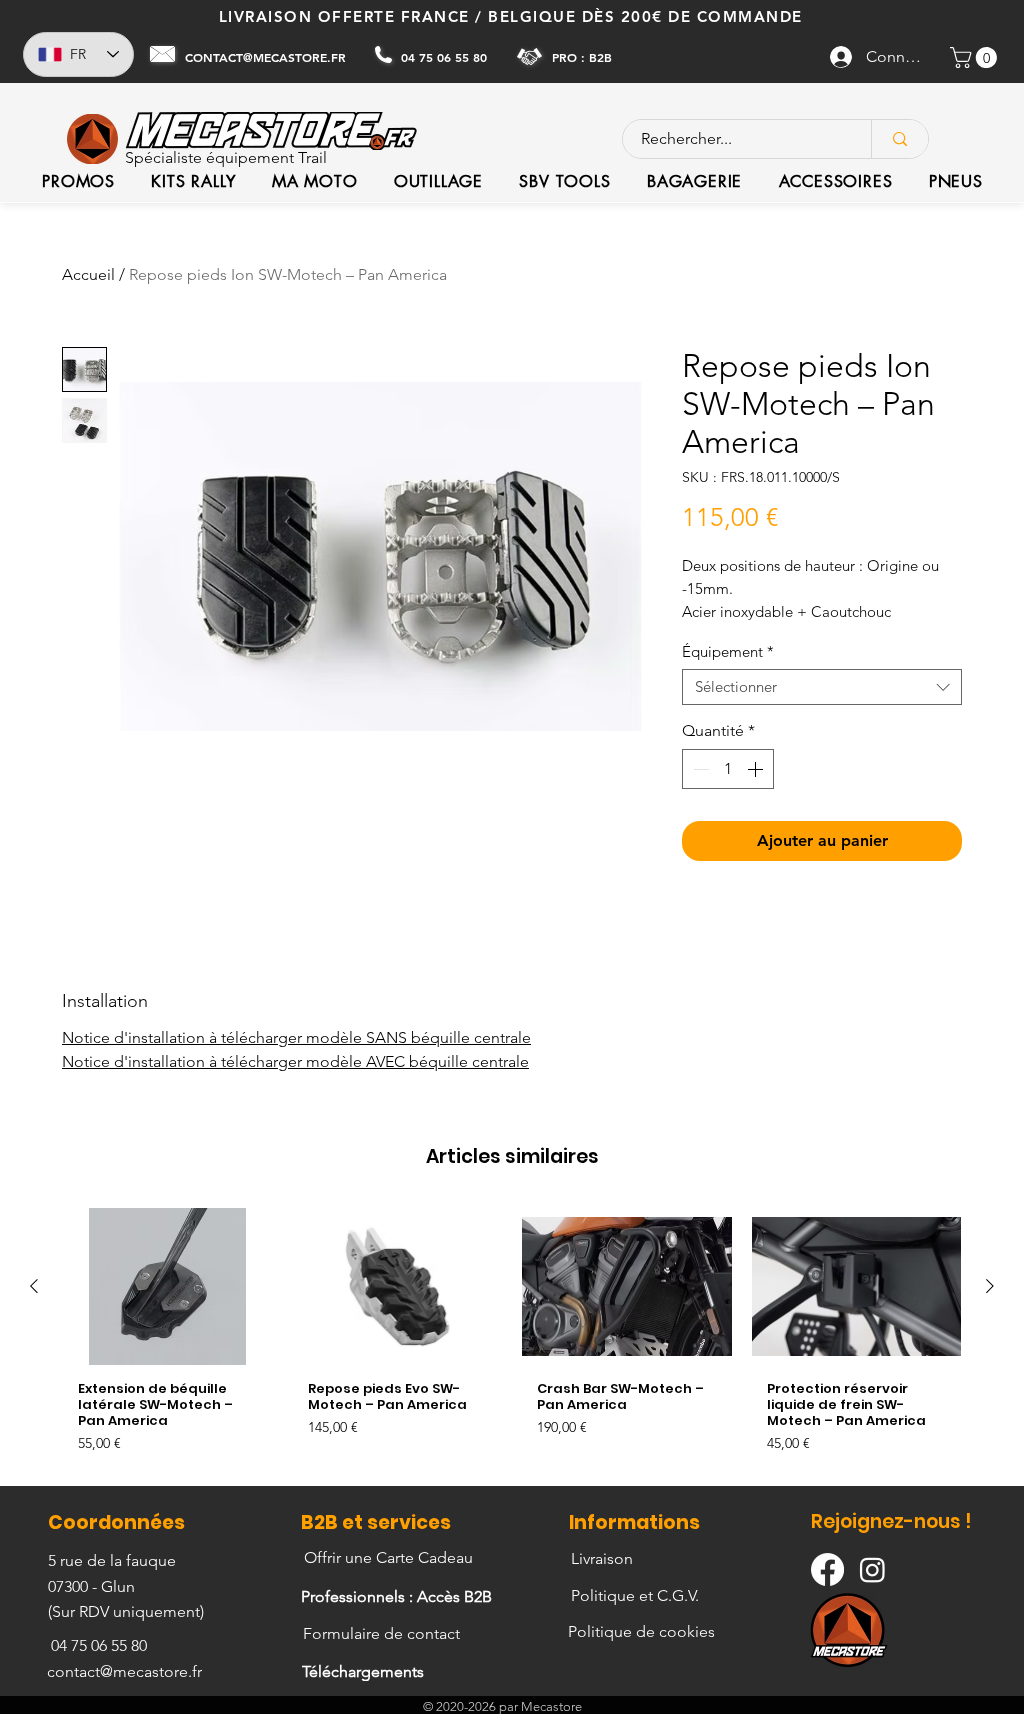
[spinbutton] (728, 769)
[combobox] (822, 687)
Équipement (728, 652)
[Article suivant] (990, 1286)
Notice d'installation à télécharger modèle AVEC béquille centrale (295, 1061)
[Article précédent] (34, 1286)
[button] (976, 57)
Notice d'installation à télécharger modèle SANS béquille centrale (296, 1037)
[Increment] (757, 769)
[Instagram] (872, 1569)
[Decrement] (699, 769)
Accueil (88, 274)
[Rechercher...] (899, 139)
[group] (512, 1338)
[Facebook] (827, 1569)
